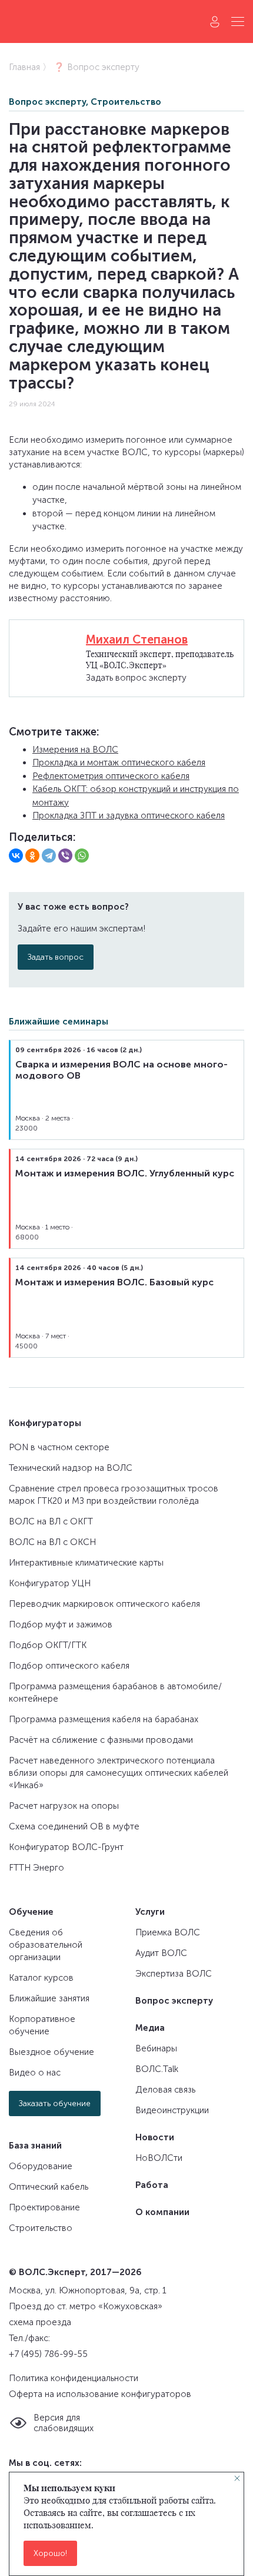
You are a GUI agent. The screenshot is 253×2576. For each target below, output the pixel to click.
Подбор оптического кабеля (69, 1666)
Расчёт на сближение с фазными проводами (101, 1740)
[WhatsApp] (82, 856)
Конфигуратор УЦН (50, 1583)
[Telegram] (49, 856)
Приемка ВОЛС (168, 1932)
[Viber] (65, 856)
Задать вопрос (56, 957)
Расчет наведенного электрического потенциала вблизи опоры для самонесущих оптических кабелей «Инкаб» (119, 1773)
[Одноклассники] (32, 856)
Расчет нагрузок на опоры (64, 1806)
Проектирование (44, 2207)
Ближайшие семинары (59, 1022)
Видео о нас (35, 2073)
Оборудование (41, 2166)
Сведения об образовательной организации (46, 1945)
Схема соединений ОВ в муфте (74, 1826)
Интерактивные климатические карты (86, 1563)
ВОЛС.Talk (157, 2069)
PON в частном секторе (59, 1447)
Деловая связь (165, 2090)
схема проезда (40, 2322)
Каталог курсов (41, 1978)
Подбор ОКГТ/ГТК (48, 1645)
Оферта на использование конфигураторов (100, 2394)
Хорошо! (50, 2553)
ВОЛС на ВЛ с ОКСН (52, 1542)
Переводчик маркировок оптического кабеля (104, 1604)
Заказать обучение (55, 2103)
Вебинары (156, 2048)
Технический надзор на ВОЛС (71, 1468)
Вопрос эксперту (47, 102)
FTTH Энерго (36, 1868)
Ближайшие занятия (49, 1998)
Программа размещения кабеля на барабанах (104, 1719)
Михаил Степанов (137, 639)
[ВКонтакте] (16, 856)
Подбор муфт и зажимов (61, 1624)
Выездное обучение (51, 2052)
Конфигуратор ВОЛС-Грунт (66, 1847)
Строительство (126, 102)
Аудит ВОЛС (161, 1953)
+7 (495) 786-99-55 (48, 2354)
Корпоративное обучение (42, 2025)
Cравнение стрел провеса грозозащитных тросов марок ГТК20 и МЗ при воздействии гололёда (114, 1495)
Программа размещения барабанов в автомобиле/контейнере (115, 1693)
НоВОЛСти (159, 2158)
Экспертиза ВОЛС (174, 1974)
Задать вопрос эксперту (136, 678)
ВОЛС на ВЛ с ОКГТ (51, 1521)
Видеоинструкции (172, 2110)
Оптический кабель (49, 2187)
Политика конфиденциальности (74, 2378)
